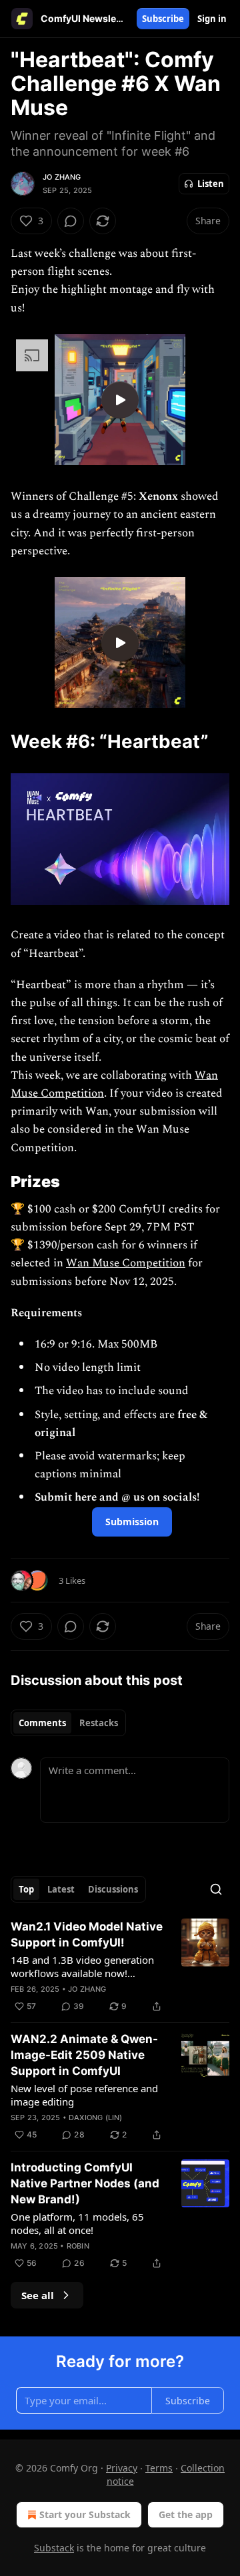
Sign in (212, 19)
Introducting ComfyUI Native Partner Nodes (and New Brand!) (85, 2183)
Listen (211, 184)
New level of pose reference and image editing (84, 2095)
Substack (54, 2548)
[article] (120, 1966)
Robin (78, 2246)
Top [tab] (26, 1889)
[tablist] (68, 1723)
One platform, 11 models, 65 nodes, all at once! (77, 2223)
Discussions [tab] (113, 1889)
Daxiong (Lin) (96, 2117)
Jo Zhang (62, 177)
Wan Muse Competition (126, 1263)
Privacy (122, 2468)
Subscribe (163, 19)
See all (38, 2295)
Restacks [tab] (99, 1723)
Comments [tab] (42, 1723)
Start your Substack (85, 2514)
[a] (120, 400)
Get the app (186, 2514)
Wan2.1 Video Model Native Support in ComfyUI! (87, 1934)
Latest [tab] (61, 1889)
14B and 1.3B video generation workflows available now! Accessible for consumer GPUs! (82, 1966)
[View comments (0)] (71, 221)
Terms (159, 2468)
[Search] (216, 1889)
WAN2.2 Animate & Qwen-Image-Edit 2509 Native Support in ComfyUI (84, 2055)
